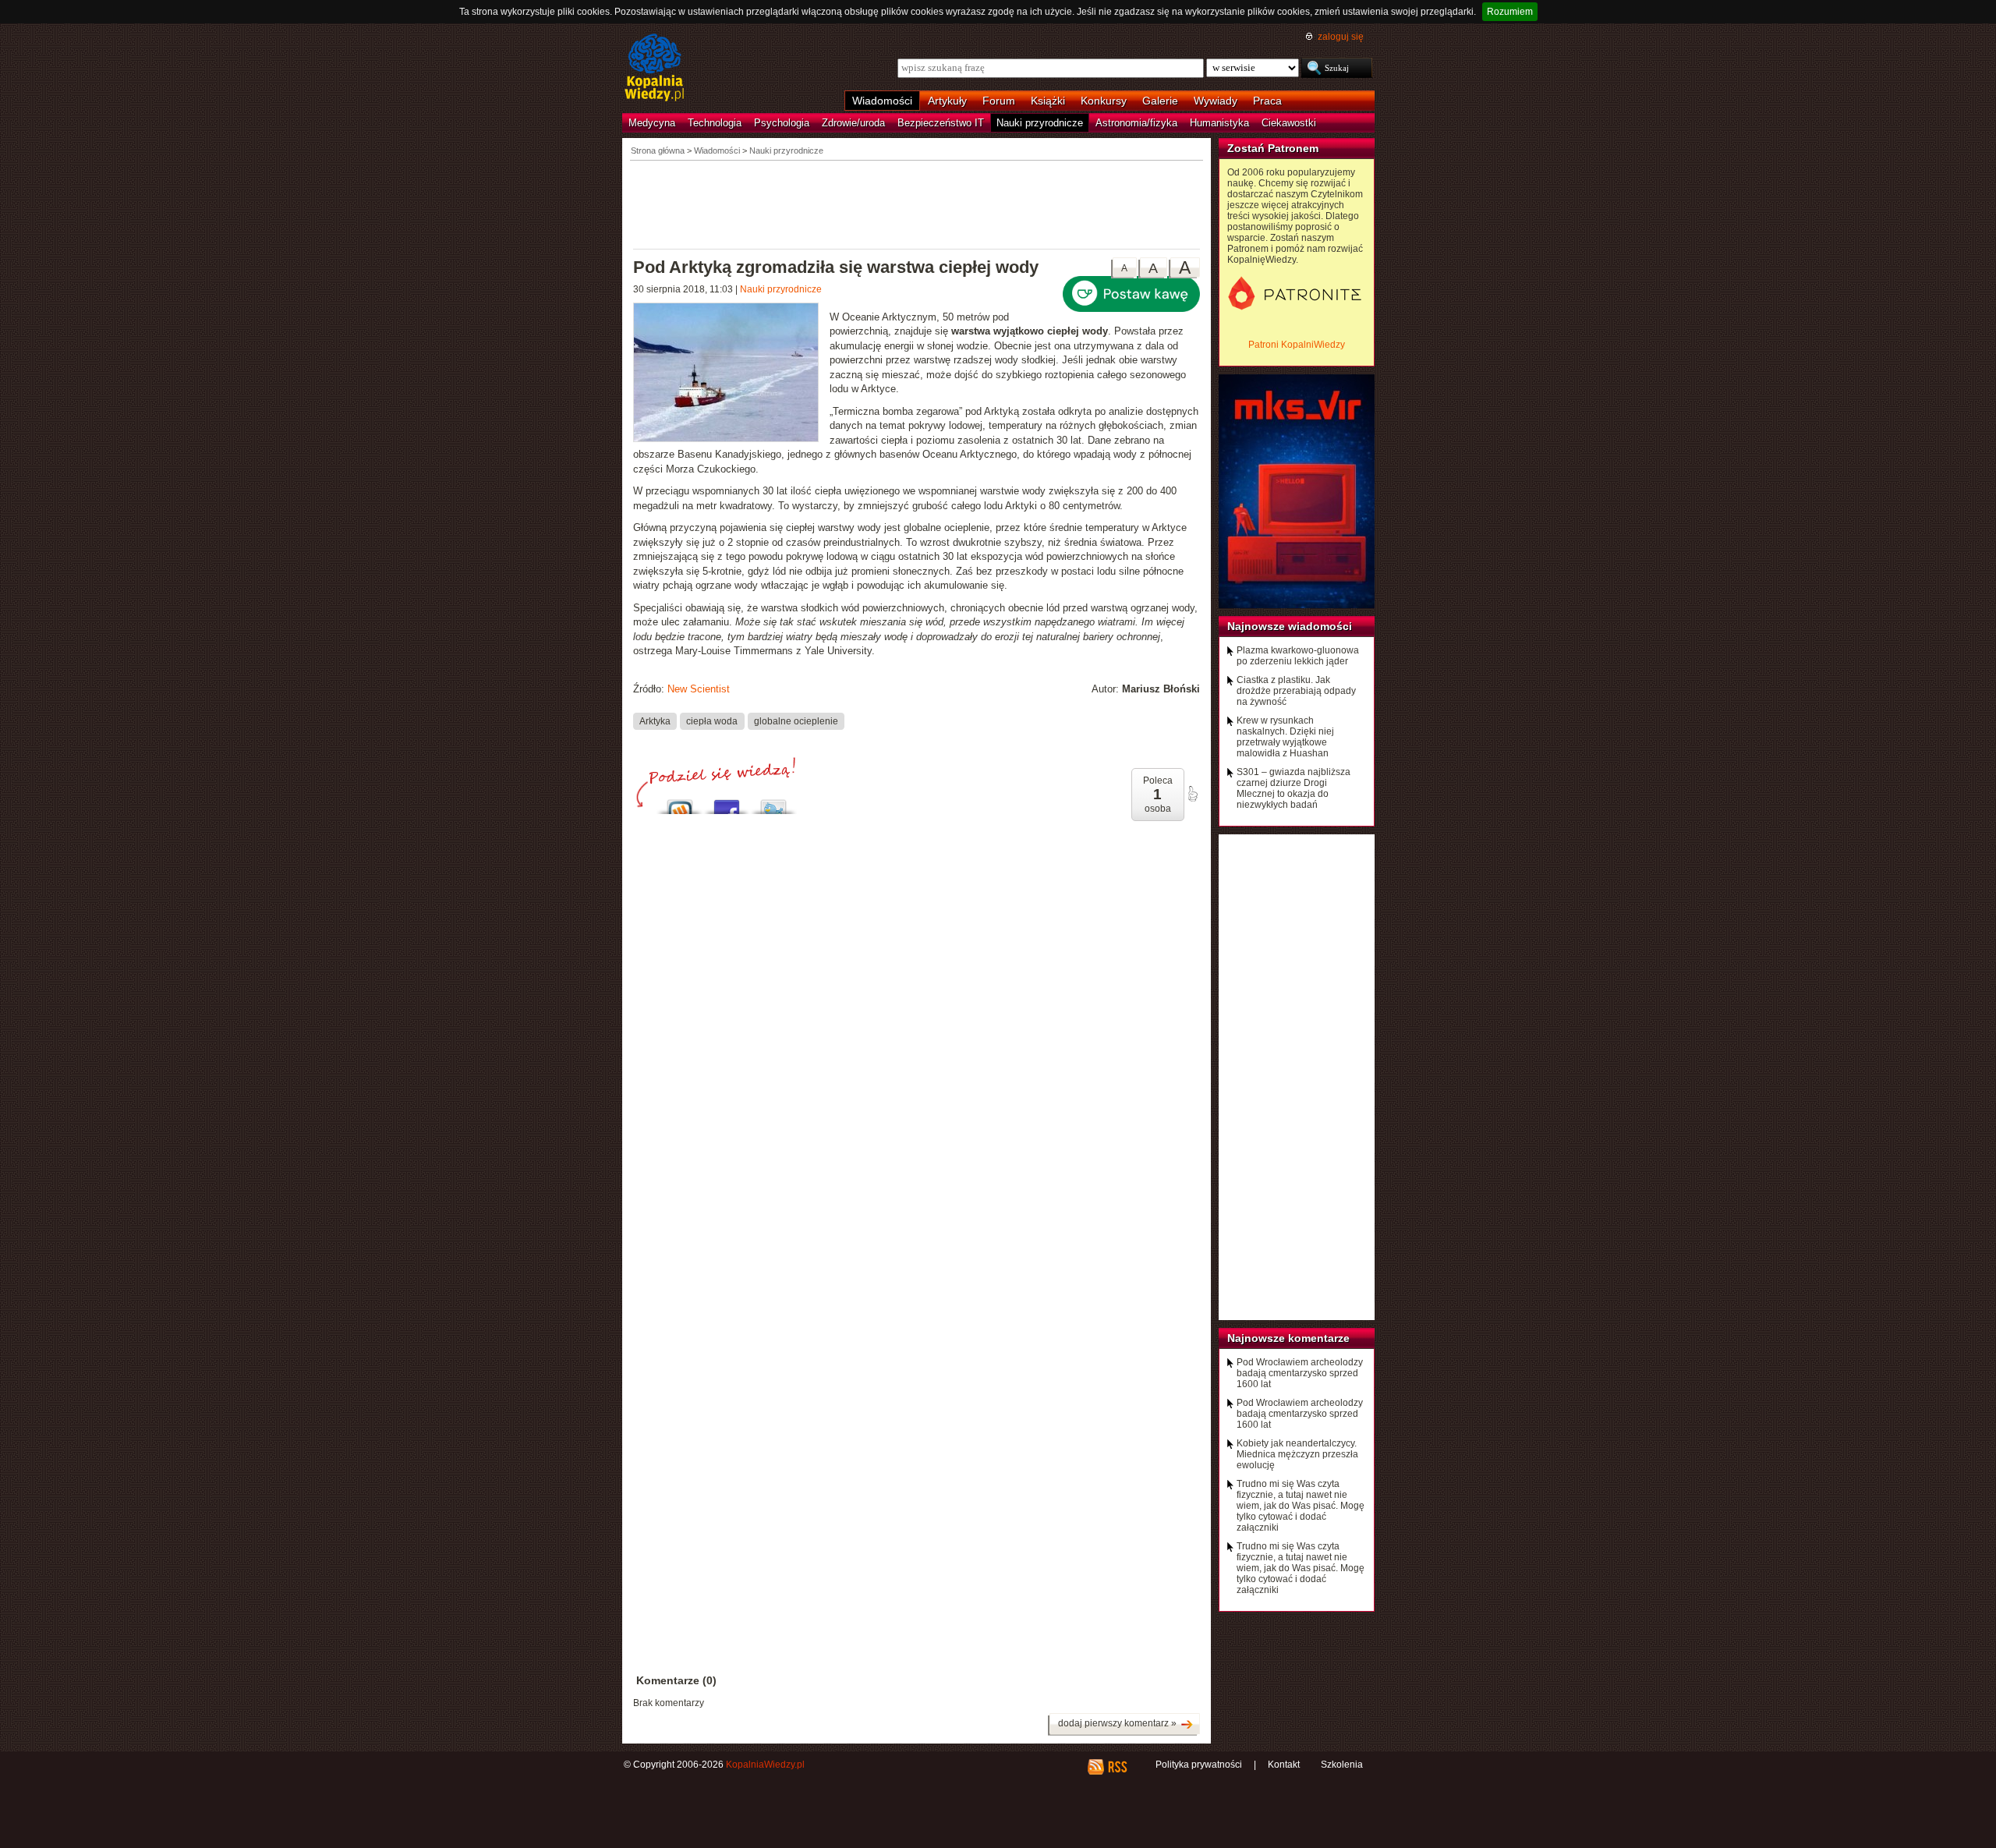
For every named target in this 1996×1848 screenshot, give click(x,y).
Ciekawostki (1289, 123)
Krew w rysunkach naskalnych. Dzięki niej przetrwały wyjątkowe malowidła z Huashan (1285, 737)
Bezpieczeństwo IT (941, 123)
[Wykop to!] (680, 803)
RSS (1117, 1767)
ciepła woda (712, 720)
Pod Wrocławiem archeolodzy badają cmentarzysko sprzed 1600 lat (1300, 1373)
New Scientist (699, 689)
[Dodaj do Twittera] (773, 803)
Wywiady (1216, 101)
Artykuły (947, 101)
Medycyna (652, 123)
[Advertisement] (917, 204)
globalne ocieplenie (796, 720)
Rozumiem (1510, 12)
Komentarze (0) (676, 1680)
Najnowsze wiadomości (1290, 626)
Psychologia (782, 123)
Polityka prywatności (1199, 1765)
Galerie (1160, 101)
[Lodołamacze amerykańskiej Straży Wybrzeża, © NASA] (731, 374)
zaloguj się (1341, 37)
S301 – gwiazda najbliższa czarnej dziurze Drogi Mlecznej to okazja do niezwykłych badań (1294, 788)
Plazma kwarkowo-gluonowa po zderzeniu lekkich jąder (1298, 656)
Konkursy (1104, 101)
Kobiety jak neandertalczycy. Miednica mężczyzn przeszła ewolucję (1297, 1454)
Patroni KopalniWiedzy (1297, 345)
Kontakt (1284, 1765)
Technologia (715, 123)
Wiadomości (882, 101)
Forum (999, 101)
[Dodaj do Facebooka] (727, 803)
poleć (1192, 794)
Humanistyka (1219, 123)
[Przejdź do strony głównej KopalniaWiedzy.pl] (655, 69)
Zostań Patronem (1273, 148)
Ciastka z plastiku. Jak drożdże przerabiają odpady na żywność (1296, 691)
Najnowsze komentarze (1288, 1338)
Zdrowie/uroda (853, 123)
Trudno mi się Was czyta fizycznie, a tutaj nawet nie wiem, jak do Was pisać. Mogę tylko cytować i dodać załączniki (1301, 1506)
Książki (1048, 101)
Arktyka (655, 720)
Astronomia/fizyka (1136, 123)
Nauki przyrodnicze (1040, 123)
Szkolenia (1342, 1765)
